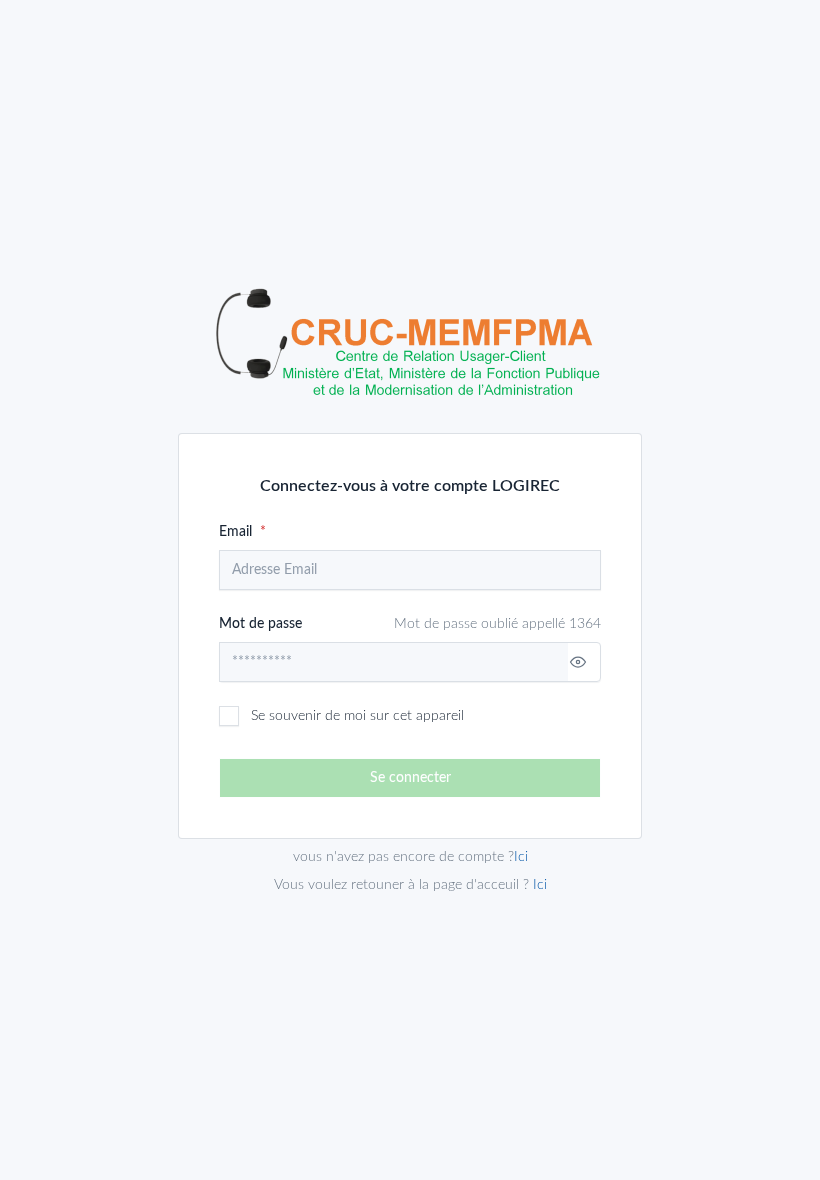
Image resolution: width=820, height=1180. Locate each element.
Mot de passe (410, 624)
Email (237, 532)
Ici (540, 885)
